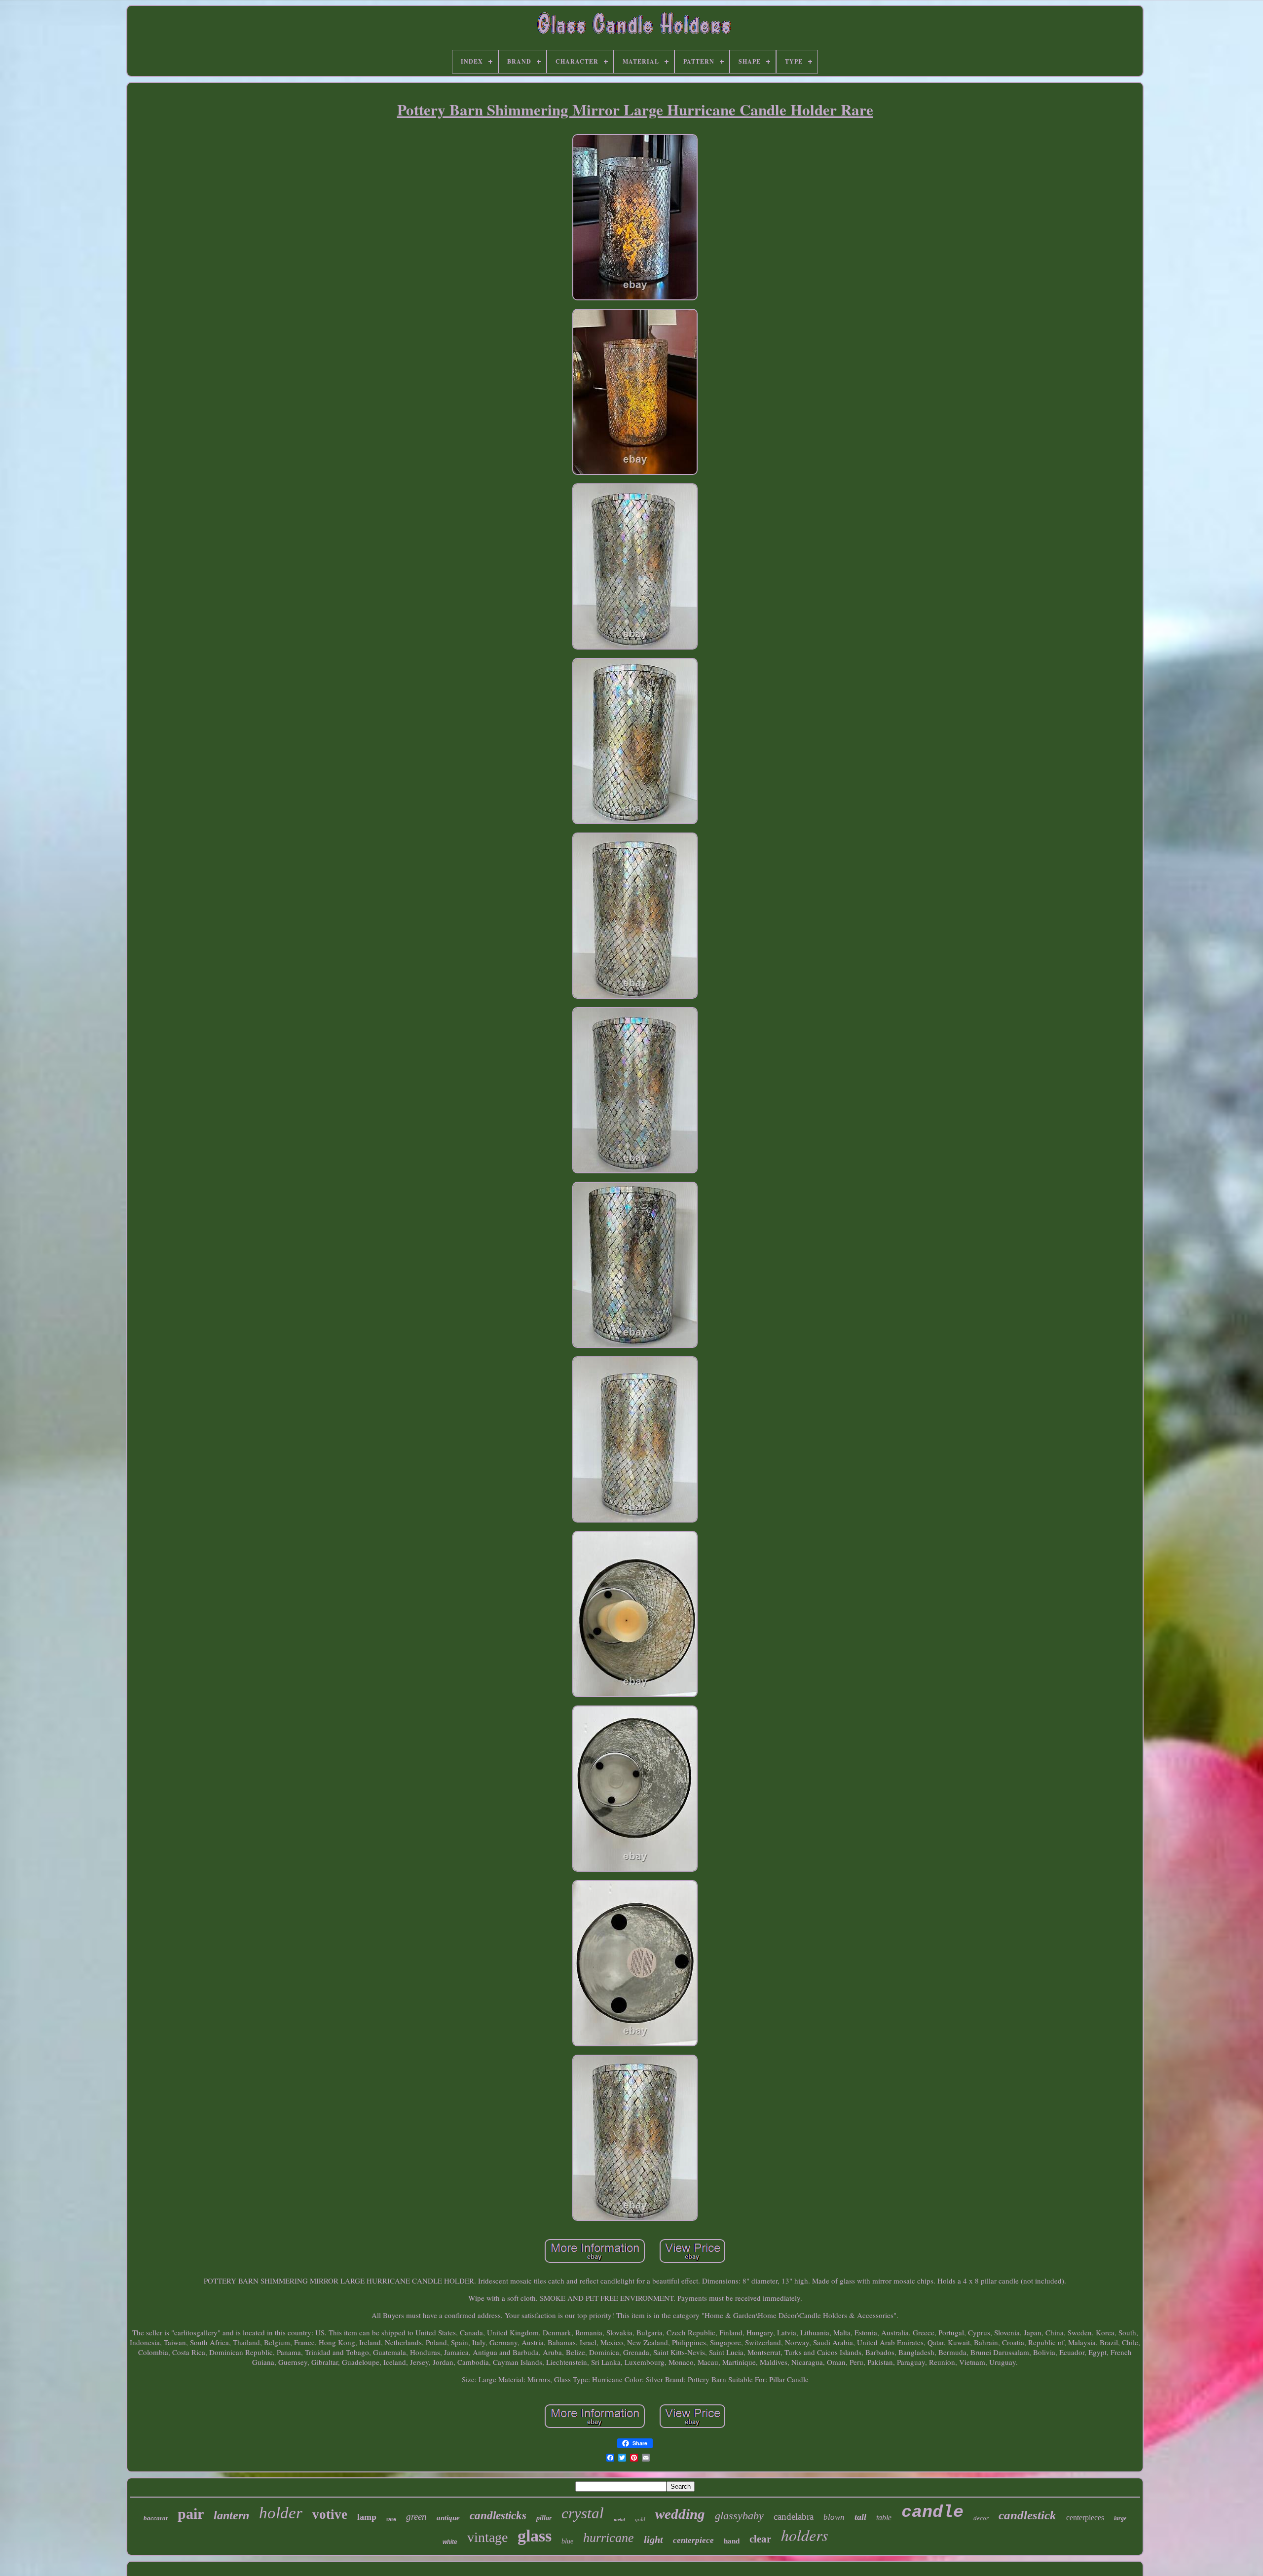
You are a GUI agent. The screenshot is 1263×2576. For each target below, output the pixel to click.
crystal (583, 2513)
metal (619, 2520)
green (416, 2517)
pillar (544, 2518)
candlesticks (498, 2516)
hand (732, 2541)
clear (760, 2539)
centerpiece (693, 2540)
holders (804, 2535)
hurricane (609, 2538)
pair (191, 2514)
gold (640, 2519)
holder (281, 2513)
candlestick (1027, 2515)
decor (981, 2518)
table (884, 2518)
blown (834, 2517)
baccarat (156, 2518)
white (450, 2542)
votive (330, 2514)
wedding (680, 2514)
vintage (487, 2537)
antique (448, 2518)
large (1120, 2518)
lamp (367, 2517)
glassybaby (739, 2516)
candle (932, 2512)
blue (567, 2541)
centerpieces (1085, 2518)
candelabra (794, 2517)
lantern (231, 2515)
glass (535, 2536)
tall (860, 2517)
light (653, 2540)
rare (391, 2519)
